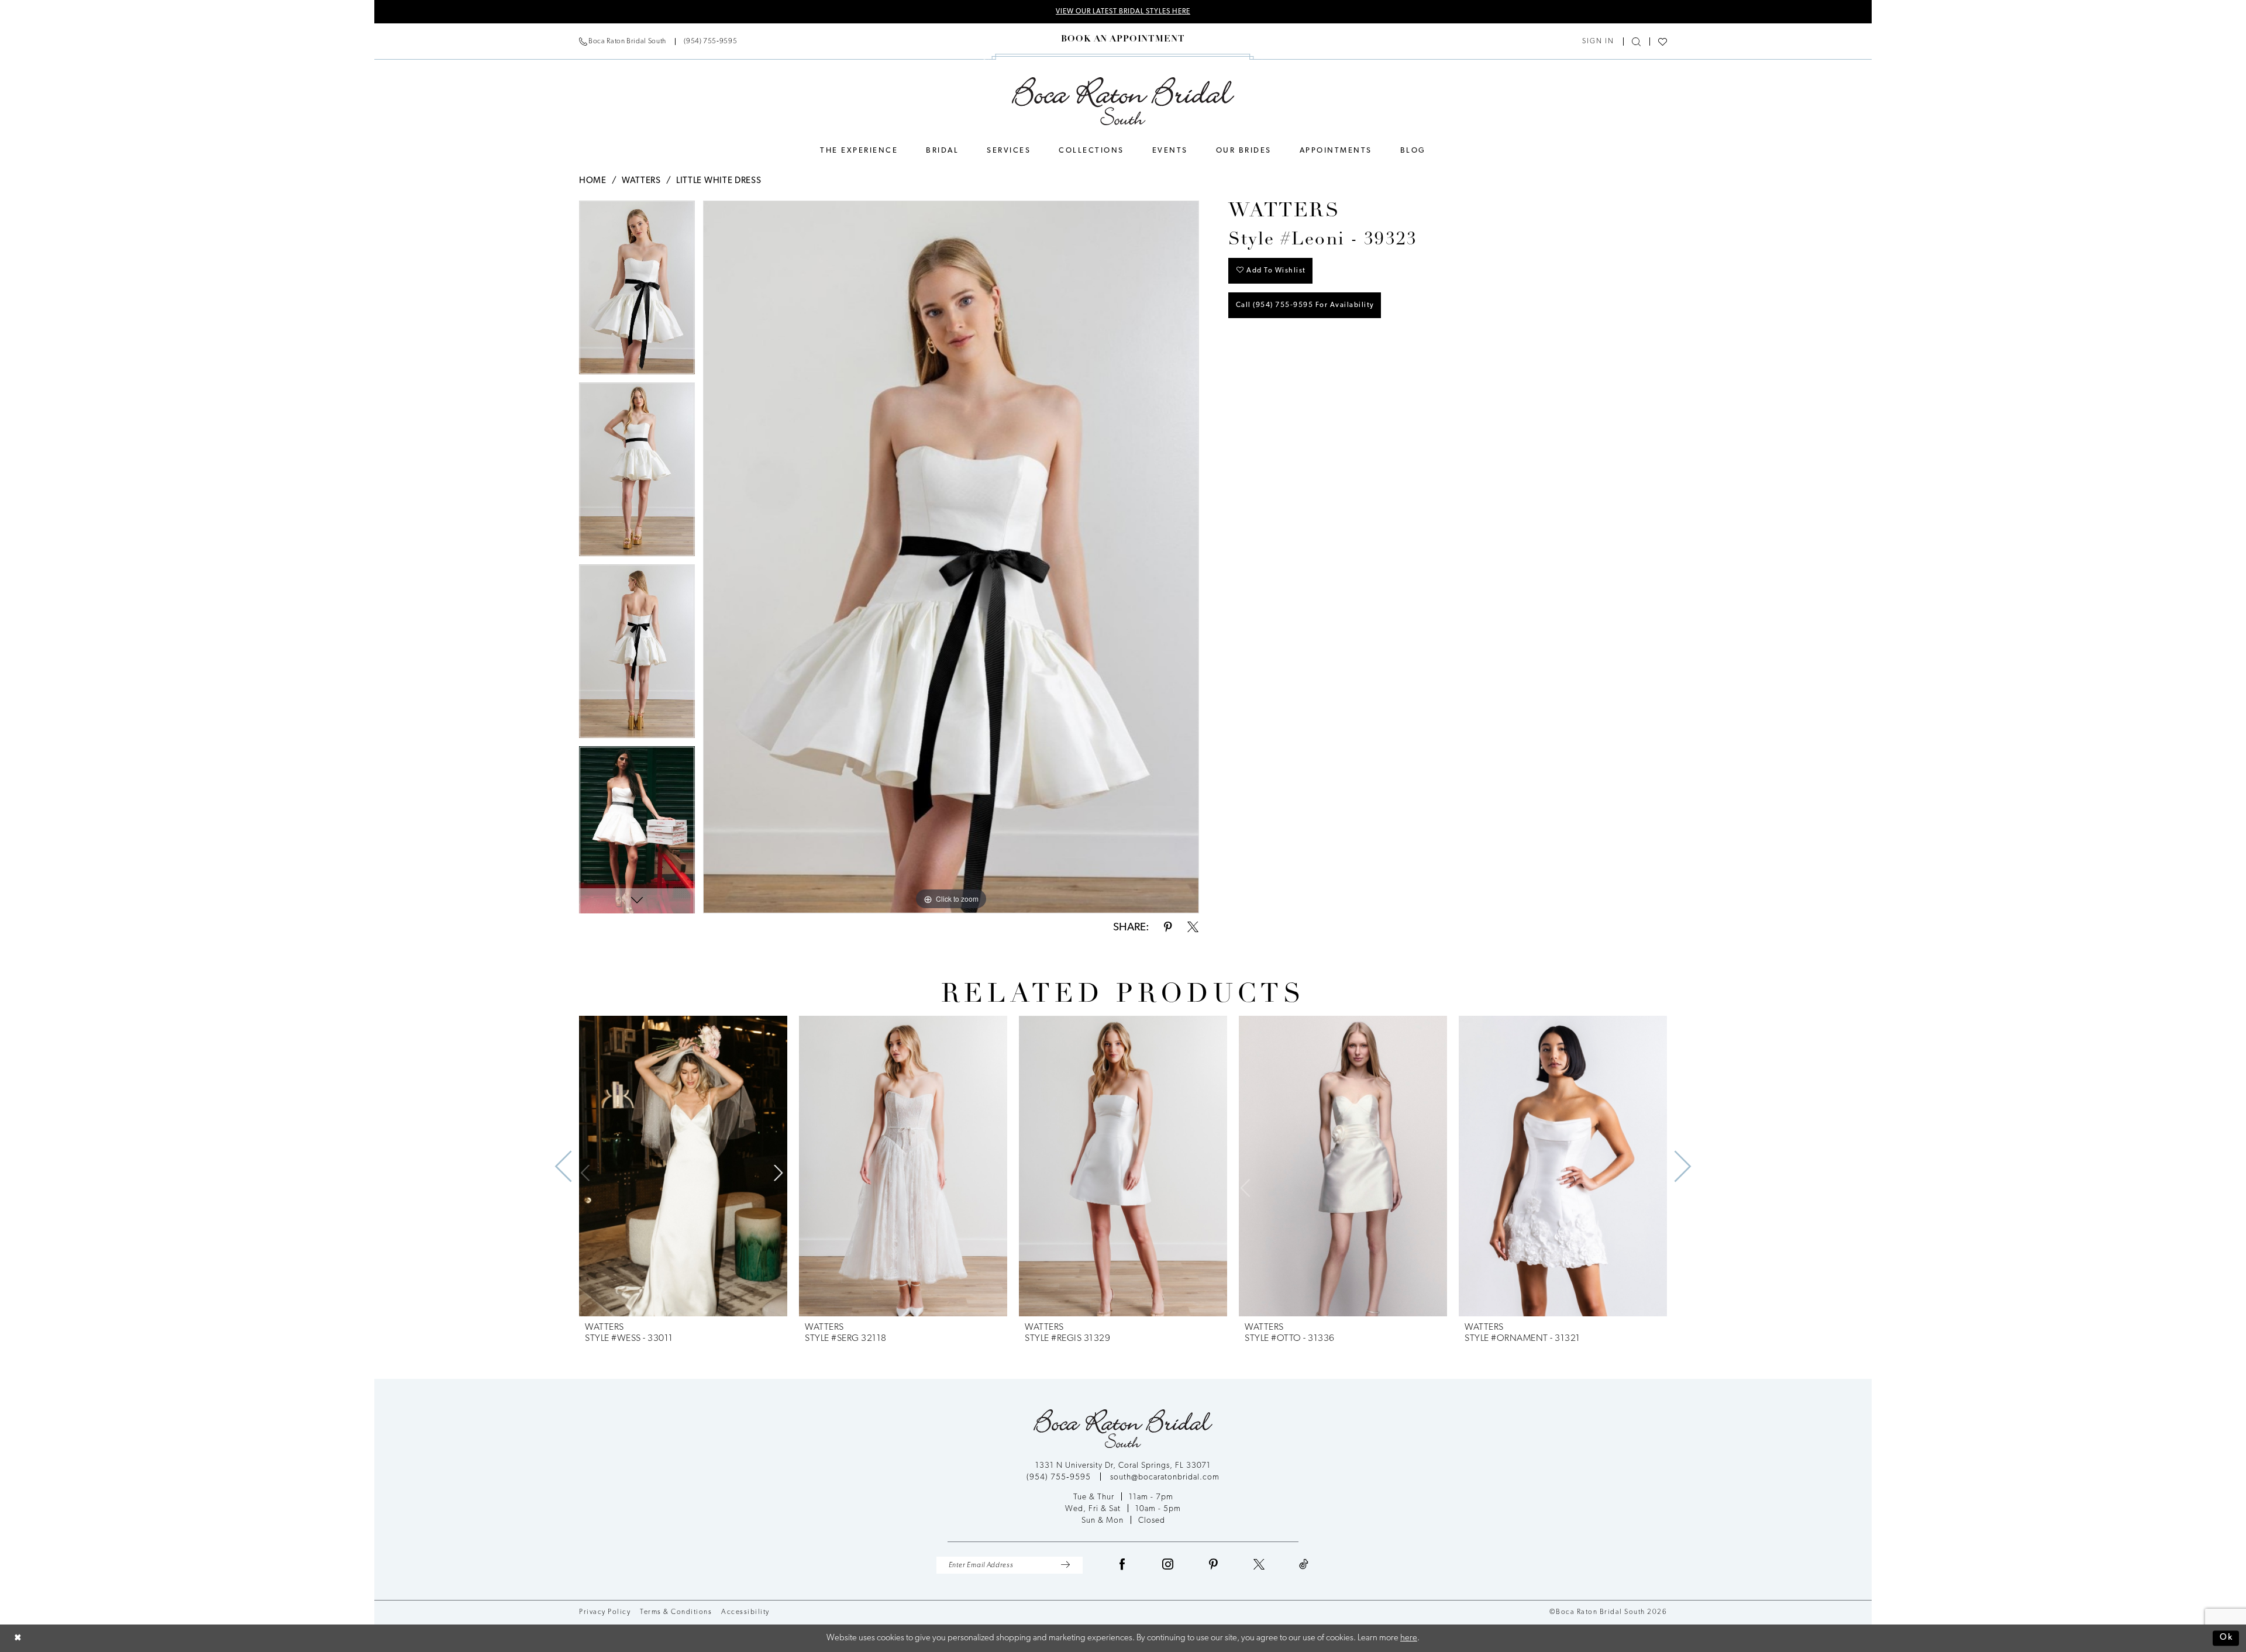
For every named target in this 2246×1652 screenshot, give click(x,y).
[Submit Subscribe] (1065, 1565)
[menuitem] (658, 42)
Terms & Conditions (676, 1612)
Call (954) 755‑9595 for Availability (1305, 305)
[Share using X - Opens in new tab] (1193, 928)
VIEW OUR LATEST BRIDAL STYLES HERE (1123, 12)
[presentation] (683, 1166)
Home (593, 181)
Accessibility (745, 1612)
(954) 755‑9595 (1060, 1477)
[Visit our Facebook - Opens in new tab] (1122, 1565)
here (1409, 1638)
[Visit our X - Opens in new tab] (1259, 1565)
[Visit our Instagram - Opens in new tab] (1168, 1565)
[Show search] (1636, 42)
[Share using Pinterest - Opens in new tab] (1168, 928)
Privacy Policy (605, 1612)
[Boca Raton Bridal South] (1123, 101)
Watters (641, 181)
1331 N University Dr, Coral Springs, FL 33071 (1123, 1466)
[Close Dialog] (18, 1638)
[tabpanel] (637, 292)
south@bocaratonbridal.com (1165, 1477)
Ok (2226, 1638)
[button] (1598, 42)
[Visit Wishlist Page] (1663, 42)
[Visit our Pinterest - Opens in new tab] (1214, 1565)
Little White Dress (719, 181)
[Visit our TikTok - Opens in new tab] (1304, 1565)
